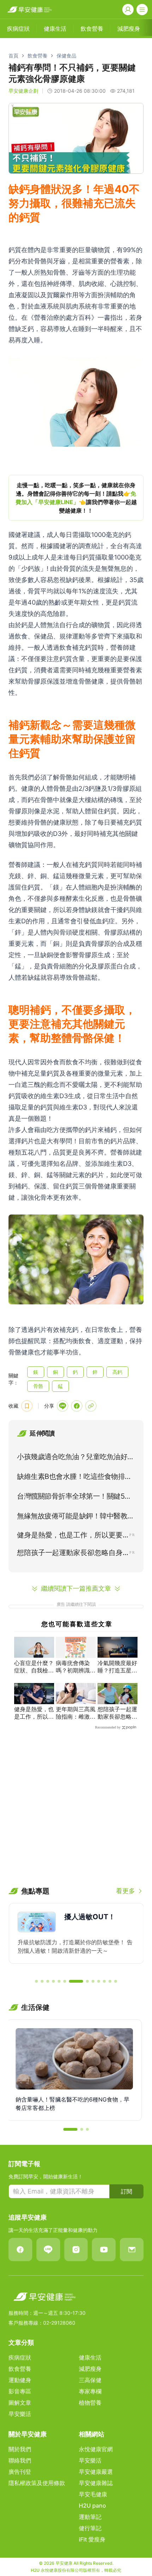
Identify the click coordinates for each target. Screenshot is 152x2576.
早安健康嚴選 (96, 2472)
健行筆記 (90, 2528)
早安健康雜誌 (96, 2483)
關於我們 (20, 2449)
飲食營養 (37, 56)
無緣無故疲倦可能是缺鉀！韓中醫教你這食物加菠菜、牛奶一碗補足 (76, 1517)
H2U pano (92, 2505)
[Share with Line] (63, 1406)
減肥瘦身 (90, 2369)
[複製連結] (91, 1406)
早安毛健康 (93, 2494)
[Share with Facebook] (77, 1406)
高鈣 (117, 1372)
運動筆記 (90, 2517)
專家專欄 (90, 2391)
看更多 (125, 1891)
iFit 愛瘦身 (92, 2539)
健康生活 (90, 2357)
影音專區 (20, 2391)
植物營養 (90, 2403)
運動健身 (20, 2380)
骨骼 (38, 1386)
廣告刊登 (20, 2472)
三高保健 (90, 2380)
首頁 (13, 56)
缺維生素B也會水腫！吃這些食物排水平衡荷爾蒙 (74, 1478)
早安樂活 (20, 2414)
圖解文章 (20, 2403)
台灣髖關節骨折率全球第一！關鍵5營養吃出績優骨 (74, 1498)
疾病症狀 (20, 2357)
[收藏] (27, 1406)
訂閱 (127, 2191)
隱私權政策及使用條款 (37, 2483)
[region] (76, 498)
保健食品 (66, 56)
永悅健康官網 (96, 2449)
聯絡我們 (20, 2460)
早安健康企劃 (23, 91)
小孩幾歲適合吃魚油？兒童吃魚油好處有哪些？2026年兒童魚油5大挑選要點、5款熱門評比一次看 (76, 1458)
